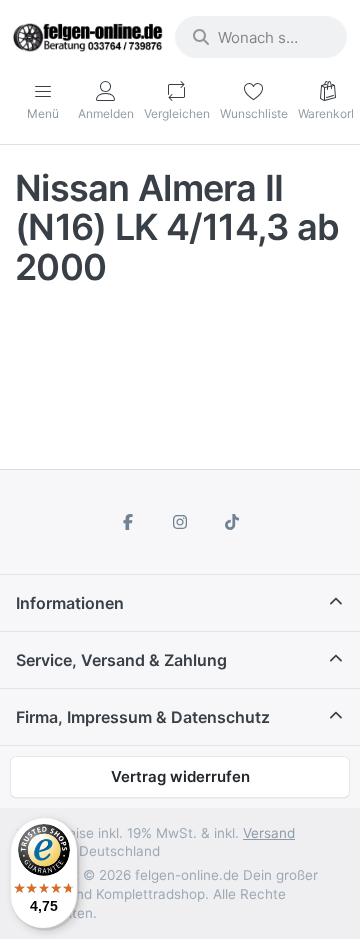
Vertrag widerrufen (180, 776)
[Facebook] (129, 522)
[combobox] (261, 37)
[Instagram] (180, 522)
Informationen (70, 603)
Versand (269, 833)
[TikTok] (232, 522)
